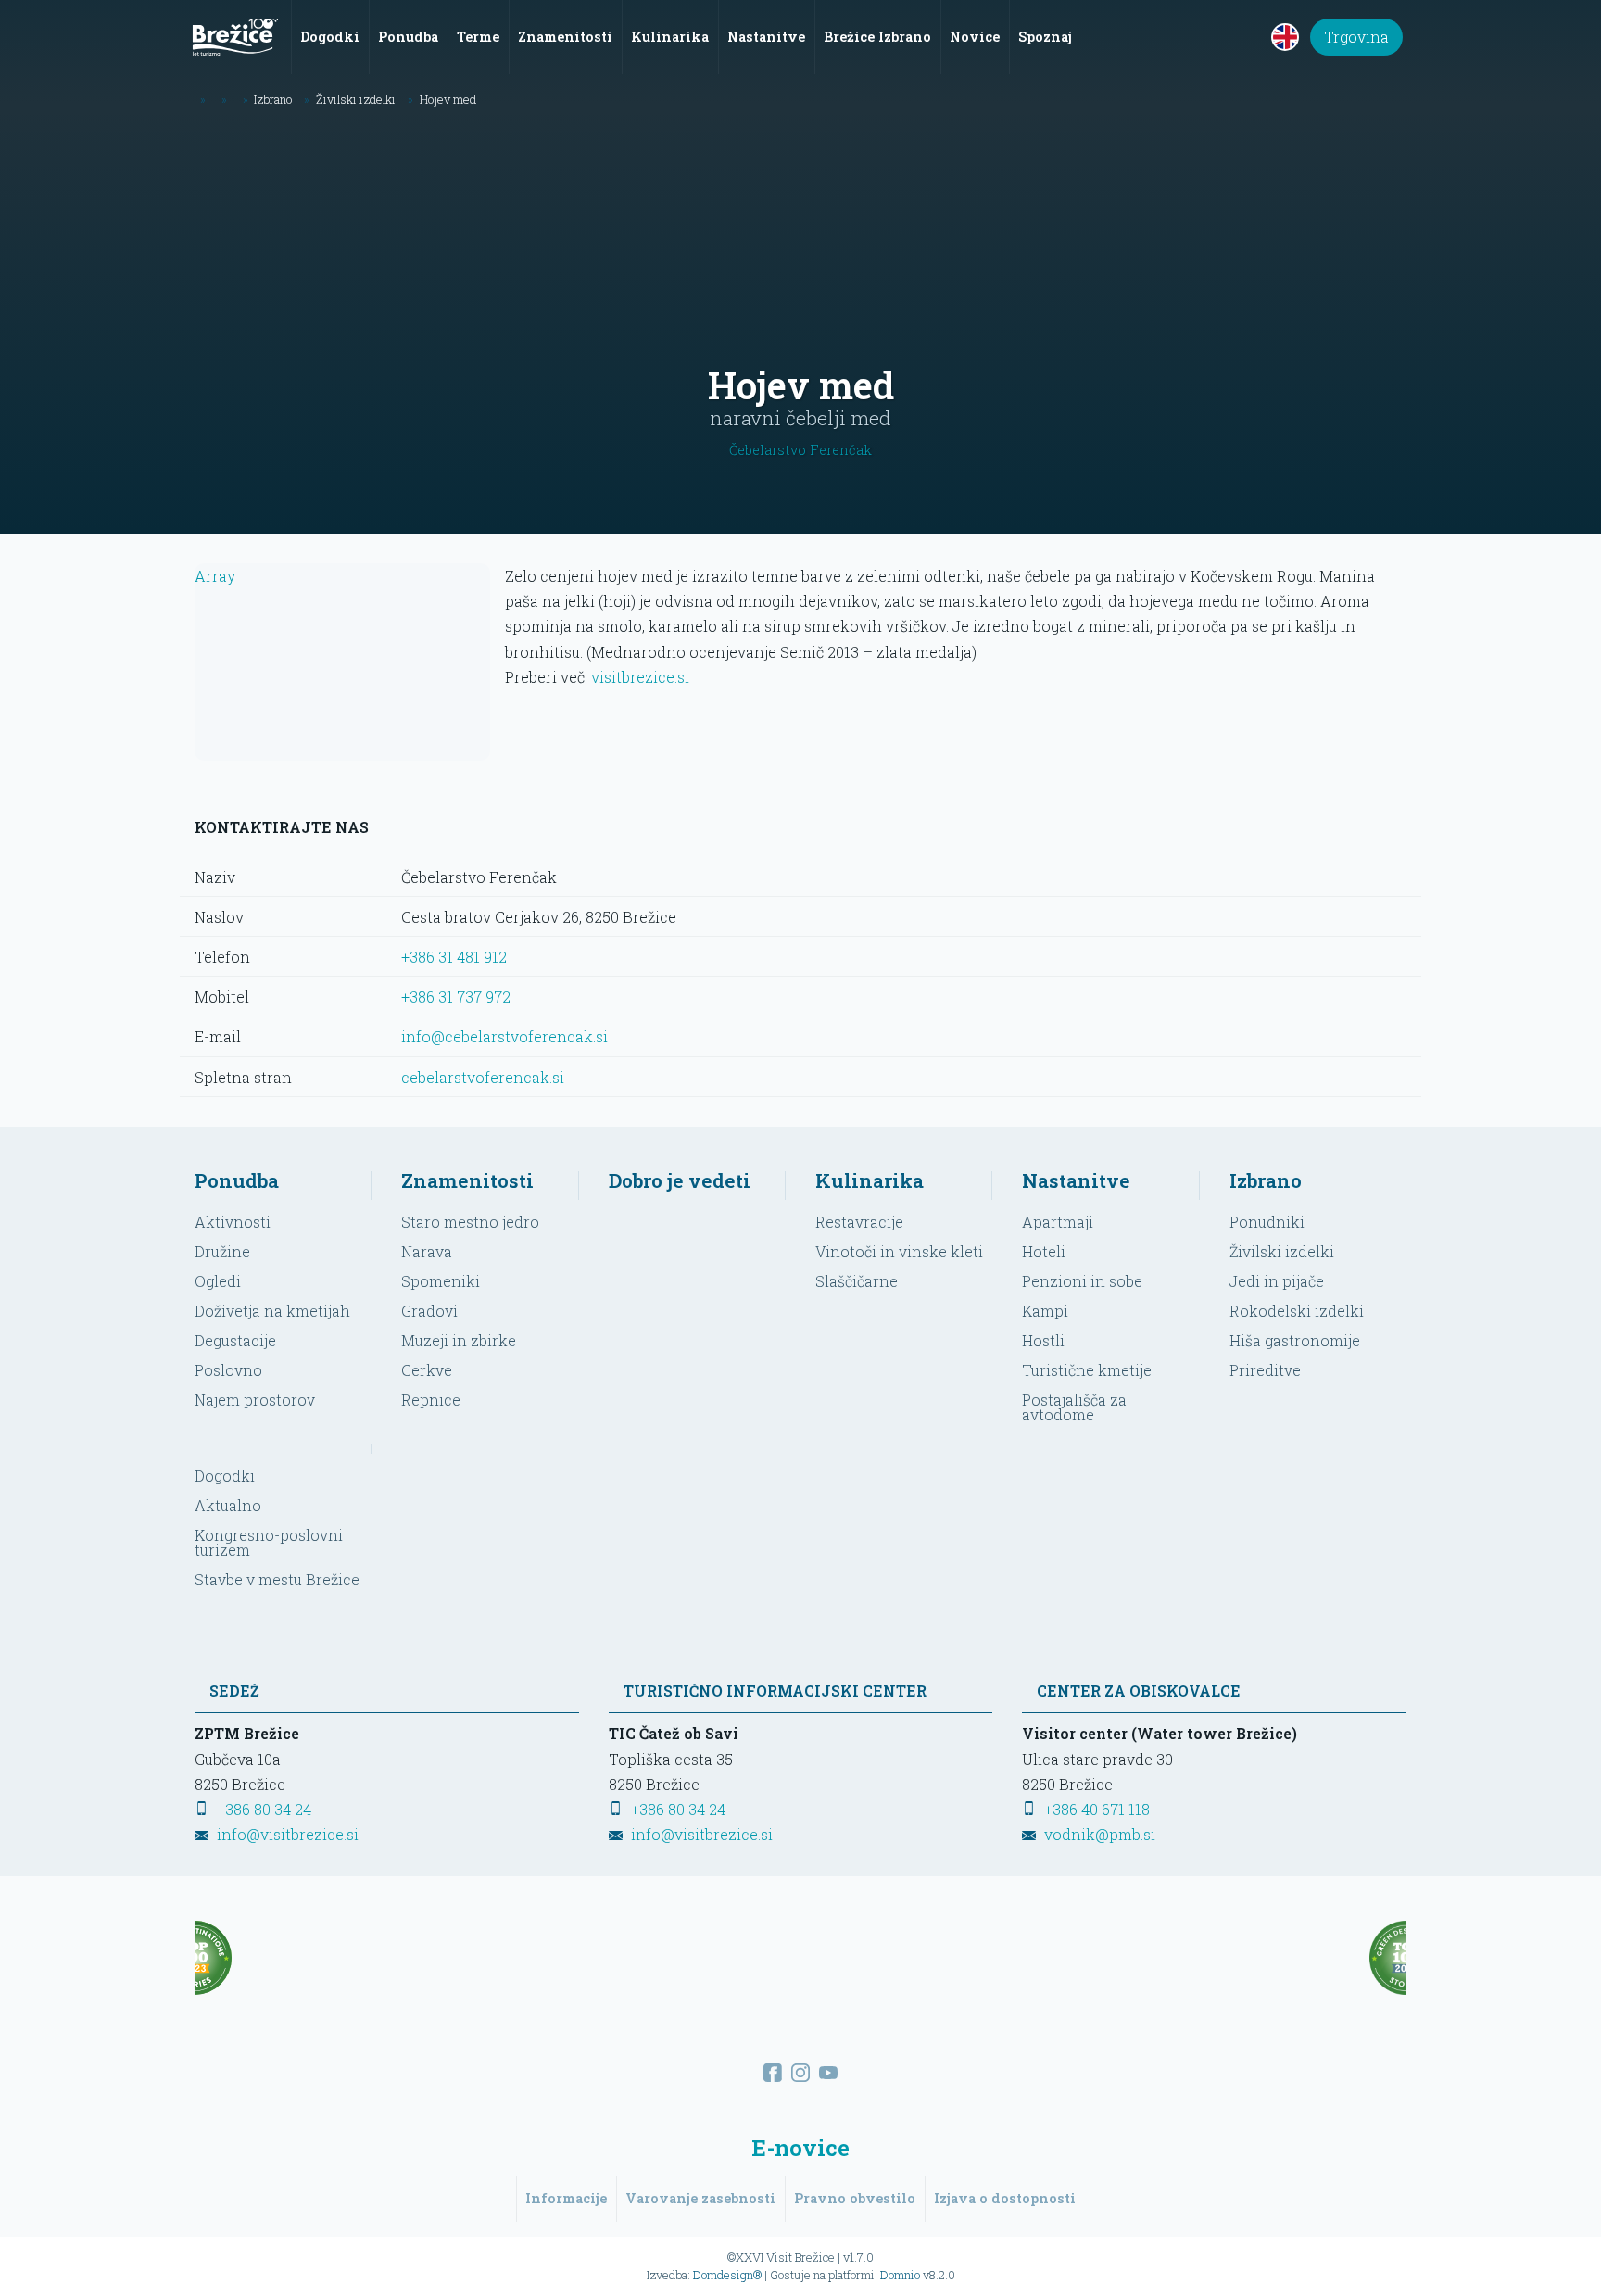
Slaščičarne (857, 1281)
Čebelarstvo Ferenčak (800, 450)
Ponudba (237, 1180)
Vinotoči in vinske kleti (899, 1251)
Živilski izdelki (1282, 1251)
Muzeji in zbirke (459, 1340)
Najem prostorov (255, 1400)
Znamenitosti (467, 1180)
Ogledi (218, 1281)
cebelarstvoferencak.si (483, 1077)
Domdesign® (727, 2275)
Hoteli (1044, 1251)
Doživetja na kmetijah (272, 1311)
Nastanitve (1076, 1180)
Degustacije (235, 1340)
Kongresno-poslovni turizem (269, 1542)
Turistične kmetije (1087, 1370)
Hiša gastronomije (1295, 1340)
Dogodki (225, 1476)
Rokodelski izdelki (1297, 1311)
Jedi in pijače (1277, 1281)
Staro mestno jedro (470, 1222)
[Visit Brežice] (235, 37)
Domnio (900, 2275)
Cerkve (427, 1370)
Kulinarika (870, 1180)
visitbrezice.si (640, 677)
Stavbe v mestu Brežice (277, 1579)
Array (215, 576)
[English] (1285, 37)
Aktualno (228, 1505)
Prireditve (1265, 1370)
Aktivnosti (233, 1222)
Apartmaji (1058, 1222)
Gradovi (429, 1311)
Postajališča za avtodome (1074, 1407)
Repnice (431, 1400)
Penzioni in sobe (1082, 1281)
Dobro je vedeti (680, 1180)
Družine (222, 1251)
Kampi (1045, 1311)
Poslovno (228, 1370)
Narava (427, 1251)
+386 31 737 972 (456, 997)
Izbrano (1266, 1180)
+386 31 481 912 (454, 957)
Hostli (1043, 1340)
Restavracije (859, 1222)
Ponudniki (1267, 1222)
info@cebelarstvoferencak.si (504, 1036)
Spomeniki (441, 1281)
